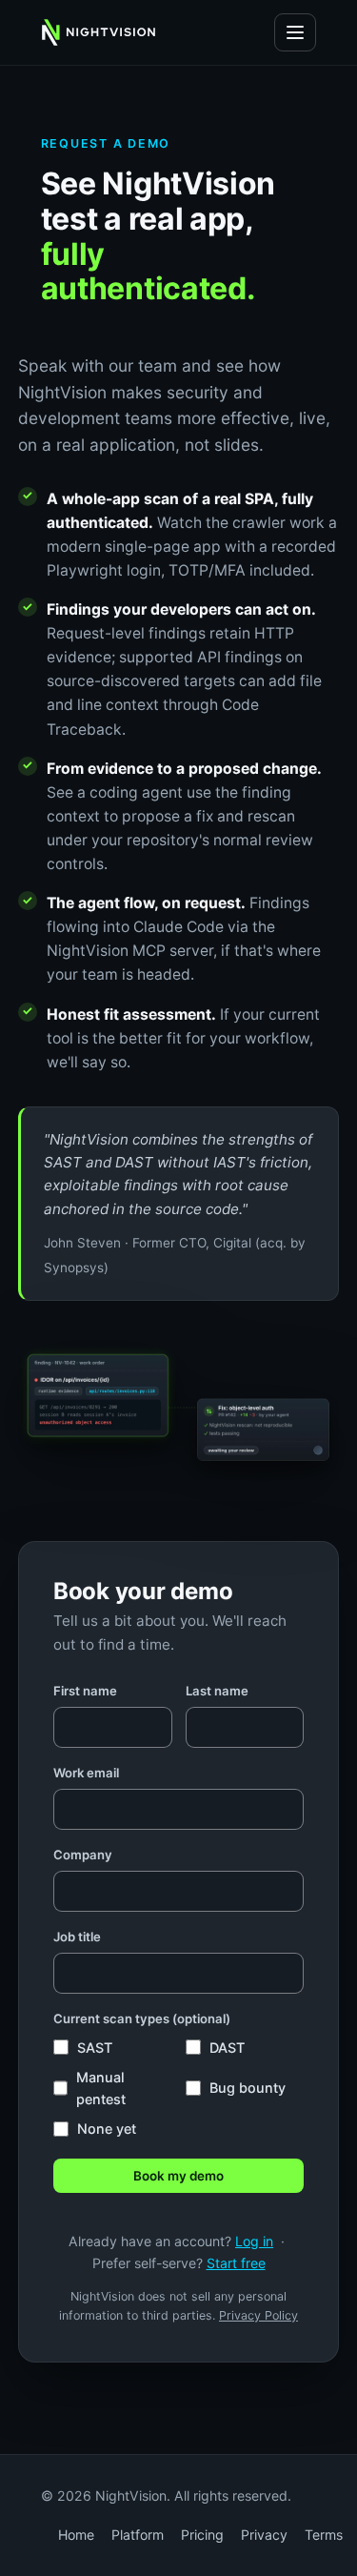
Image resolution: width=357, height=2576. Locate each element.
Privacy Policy (258, 2315)
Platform (138, 2535)
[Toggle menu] (295, 32)
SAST (95, 2048)
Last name (217, 1691)
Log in (254, 2241)
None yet (107, 2129)
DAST (227, 2048)
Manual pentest (101, 2088)
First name (85, 1691)
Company (83, 1855)
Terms (324, 2535)
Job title (77, 1937)
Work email (86, 1773)
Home (76, 2535)
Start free (236, 2263)
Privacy (264, 2535)
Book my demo (178, 2176)
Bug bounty (248, 2088)
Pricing (202, 2535)
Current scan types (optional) (142, 2018)
